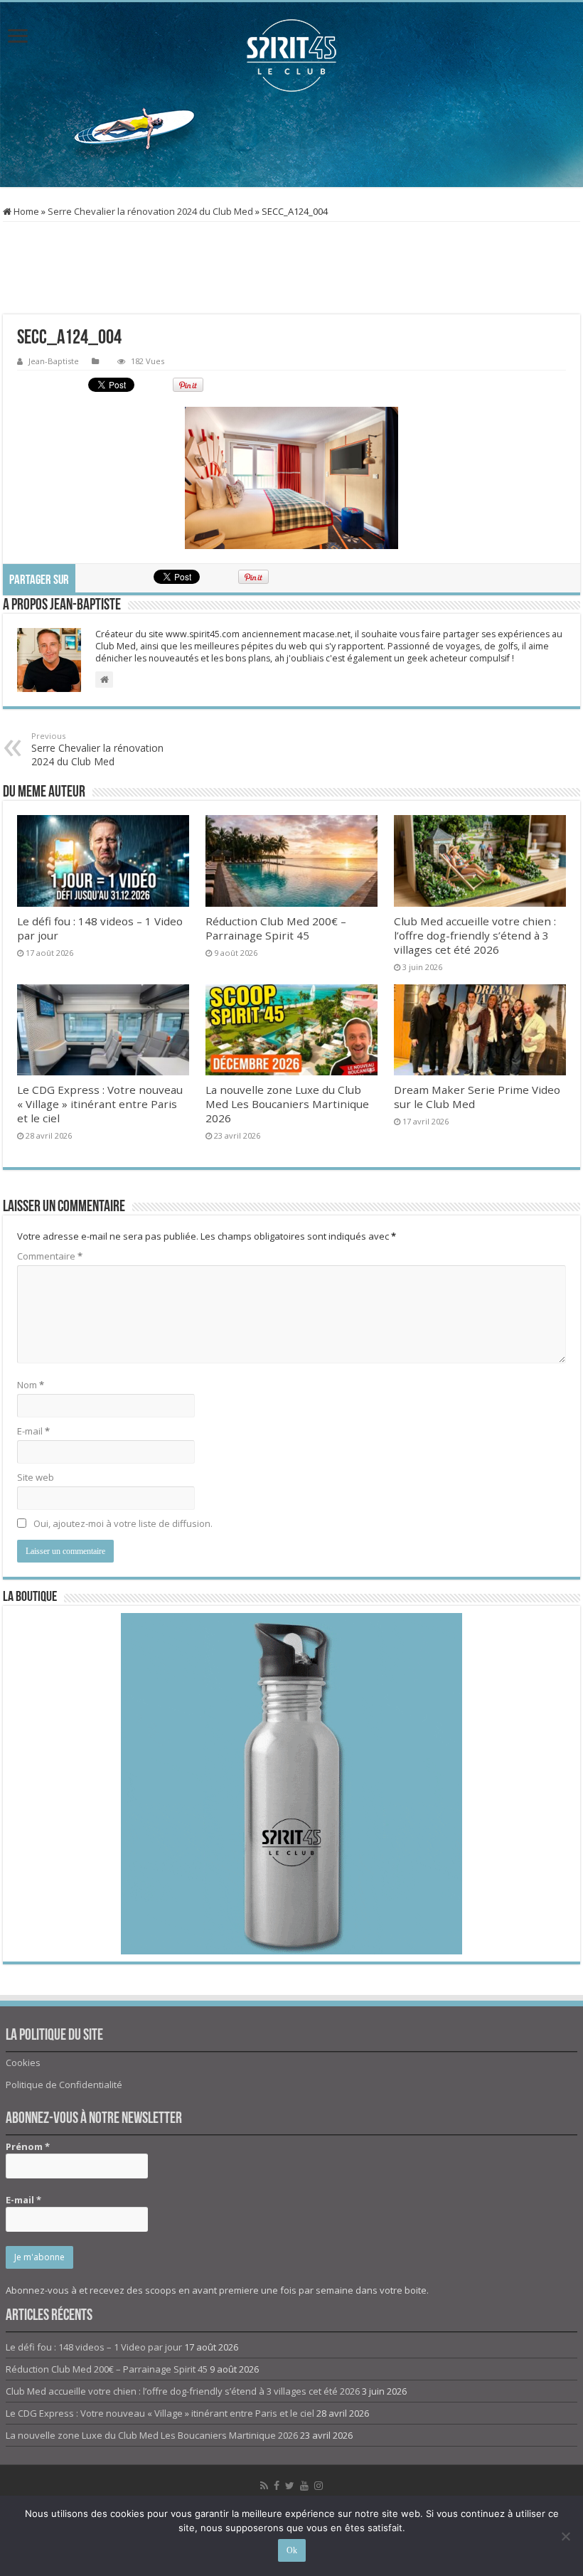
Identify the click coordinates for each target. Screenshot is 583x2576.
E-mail (33, 1431)
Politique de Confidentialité (64, 2085)
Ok (292, 2550)
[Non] (565, 2536)
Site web (36, 1477)
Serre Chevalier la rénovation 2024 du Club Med (150, 211)
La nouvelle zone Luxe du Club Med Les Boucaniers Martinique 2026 (287, 1104)
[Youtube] (304, 2486)
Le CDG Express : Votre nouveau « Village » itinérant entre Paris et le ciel (100, 1104)
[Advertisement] (291, 141)
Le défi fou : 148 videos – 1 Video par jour (94, 2347)
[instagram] (319, 2486)
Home (25, 211)
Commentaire (50, 1256)
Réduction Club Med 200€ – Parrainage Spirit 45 (276, 928)
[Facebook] (277, 2486)
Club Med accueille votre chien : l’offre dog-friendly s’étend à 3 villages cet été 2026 (475, 935)
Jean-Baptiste (54, 361)
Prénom (28, 2146)
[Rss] (264, 2486)
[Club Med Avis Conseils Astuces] (291, 55)
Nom (31, 1385)
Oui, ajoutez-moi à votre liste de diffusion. (122, 1523)
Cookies (23, 2063)
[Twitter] (290, 2486)
